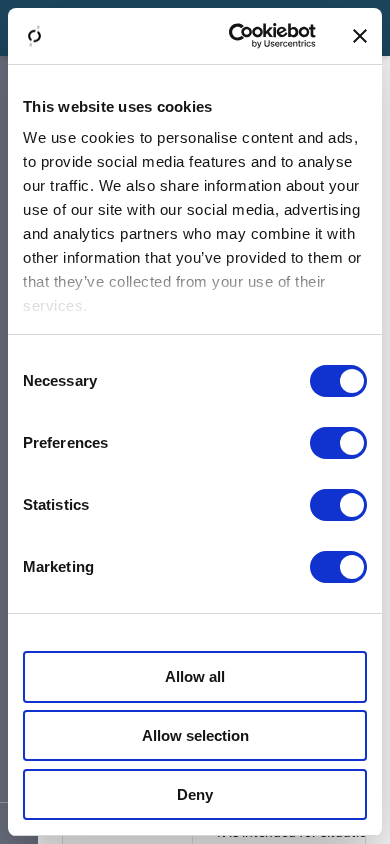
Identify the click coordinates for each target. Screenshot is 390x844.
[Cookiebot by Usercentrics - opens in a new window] (236, 36)
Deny (195, 794)
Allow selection (195, 735)
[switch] (338, 443)
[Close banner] (360, 36)
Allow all (195, 676)
